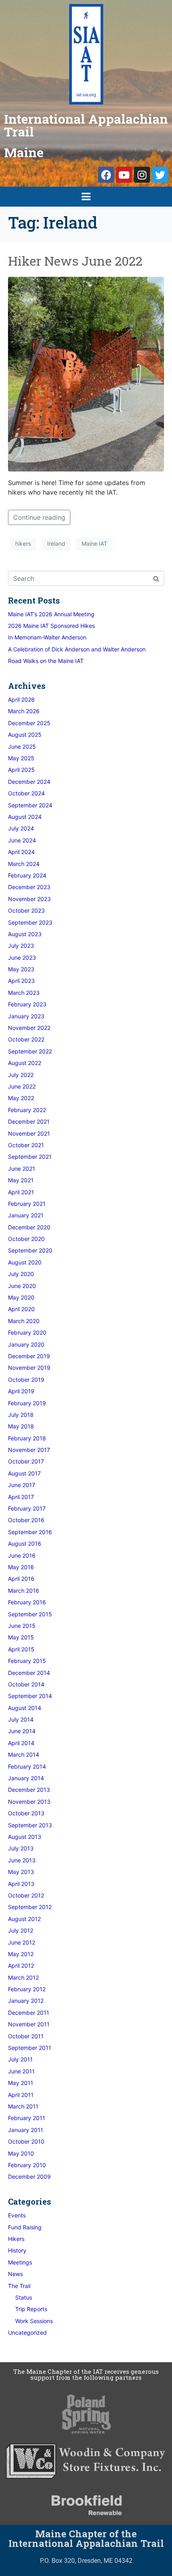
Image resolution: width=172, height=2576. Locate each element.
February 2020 (27, 1332)
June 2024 (22, 840)
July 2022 (21, 1075)
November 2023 (29, 899)
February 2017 (27, 1508)
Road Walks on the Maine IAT (46, 661)
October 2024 (26, 793)
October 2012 (26, 1895)
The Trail (19, 2286)
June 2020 (22, 1286)
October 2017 (26, 1461)
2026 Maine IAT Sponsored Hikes (51, 626)
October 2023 (26, 910)
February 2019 (27, 1403)
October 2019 (26, 1380)
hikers (23, 543)
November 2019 (29, 1368)
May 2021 (21, 1180)
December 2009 (29, 2177)
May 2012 (21, 1954)
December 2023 (29, 887)
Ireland (56, 543)
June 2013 (22, 1860)
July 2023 (21, 946)
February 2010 (27, 2165)
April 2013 (21, 1884)
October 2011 (26, 2036)
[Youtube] (124, 175)
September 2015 (30, 1614)
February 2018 (27, 1438)
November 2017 (29, 1450)
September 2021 (30, 1157)
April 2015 (21, 1649)
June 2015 (22, 1626)
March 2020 (24, 1321)
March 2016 (24, 1591)
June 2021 (22, 1169)
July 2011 (20, 2059)
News (15, 2274)
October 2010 (26, 2141)
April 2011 (21, 2095)
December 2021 (29, 1121)
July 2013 (21, 1848)
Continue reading (39, 517)
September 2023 (30, 922)
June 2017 (22, 1485)
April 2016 (21, 1579)
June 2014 (22, 1731)
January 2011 (26, 2130)
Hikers (16, 2239)
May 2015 (21, 1637)
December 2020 (29, 1227)
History (17, 2250)
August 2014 (25, 1708)
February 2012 (27, 1989)
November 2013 (29, 1802)
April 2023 (21, 981)
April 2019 (21, 1391)
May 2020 (21, 1297)
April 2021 (21, 1192)
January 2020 (26, 1344)
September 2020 (30, 1250)
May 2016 (21, 1567)
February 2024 (27, 875)
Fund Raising (25, 2227)
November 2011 (29, 2024)
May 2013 (21, 1872)
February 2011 (27, 2118)
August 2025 (25, 735)
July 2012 (21, 1930)
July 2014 (21, 1719)
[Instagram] (142, 175)
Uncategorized (27, 2332)
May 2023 (21, 969)
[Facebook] (106, 175)
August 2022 (25, 1063)
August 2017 (24, 1473)
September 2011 (30, 2048)
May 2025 (21, 758)
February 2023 (27, 1004)
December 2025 (29, 723)
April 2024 (21, 852)
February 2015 (27, 1661)
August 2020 (25, 1262)
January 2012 (26, 2001)
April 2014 (21, 1743)
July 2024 (21, 828)
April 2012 (21, 1966)
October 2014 (26, 1684)
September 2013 (30, 1825)
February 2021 (27, 1204)
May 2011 (21, 2083)
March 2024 (24, 864)
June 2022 (22, 1086)
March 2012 (23, 1977)
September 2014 (30, 1696)
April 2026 (21, 699)
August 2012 (24, 1919)
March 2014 (24, 1754)
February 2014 (27, 1766)
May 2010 (21, 2153)
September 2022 (30, 1051)
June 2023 (22, 958)
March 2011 (23, 2106)
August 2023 (25, 934)
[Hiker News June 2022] (86, 373)
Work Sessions (34, 2321)
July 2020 (21, 1274)
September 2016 (30, 1532)
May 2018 (21, 1426)
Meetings (20, 2262)
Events (17, 2215)
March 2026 (24, 711)
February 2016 (27, 1602)
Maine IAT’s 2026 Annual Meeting (51, 614)
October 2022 (26, 1039)
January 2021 (26, 1215)
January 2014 (26, 1778)
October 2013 (26, 1813)
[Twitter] (160, 175)
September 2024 (30, 805)
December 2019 (29, 1356)
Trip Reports (31, 2309)
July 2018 (21, 1415)
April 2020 (21, 1309)
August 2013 (25, 1837)
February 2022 (27, 1110)
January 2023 (26, 1016)
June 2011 (21, 2071)
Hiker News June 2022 (75, 261)
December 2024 (29, 782)
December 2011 (29, 2013)
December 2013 (29, 1790)
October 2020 (26, 1239)
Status (24, 2297)
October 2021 (26, 1145)
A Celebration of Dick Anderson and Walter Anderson (77, 649)
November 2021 (29, 1133)
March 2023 (24, 993)
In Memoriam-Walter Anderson (47, 637)
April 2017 (21, 1497)
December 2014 (29, 1673)
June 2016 (22, 1555)
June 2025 (22, 747)
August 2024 (25, 817)
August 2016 (25, 1543)
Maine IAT (94, 543)
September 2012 (30, 1907)
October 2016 (26, 1520)
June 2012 (22, 1942)
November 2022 (29, 1028)
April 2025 (21, 770)
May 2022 (21, 1098)
